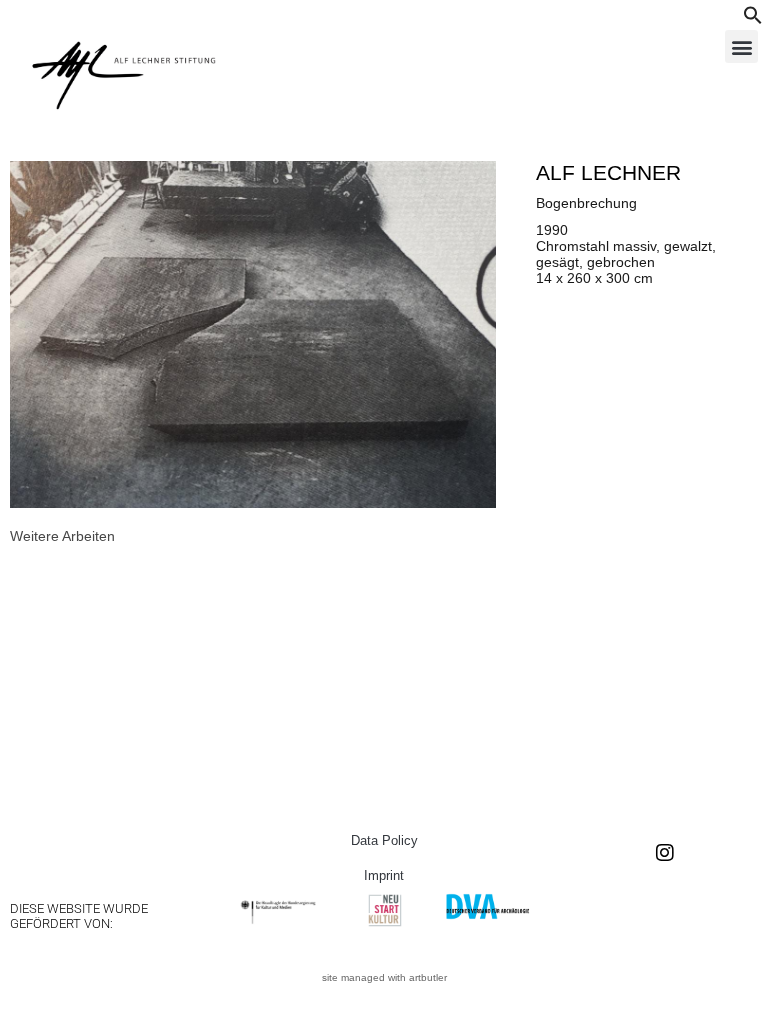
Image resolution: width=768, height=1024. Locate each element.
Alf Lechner (608, 172)
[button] (753, 20)
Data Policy (384, 840)
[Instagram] (665, 853)
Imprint (384, 875)
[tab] (62, 536)
